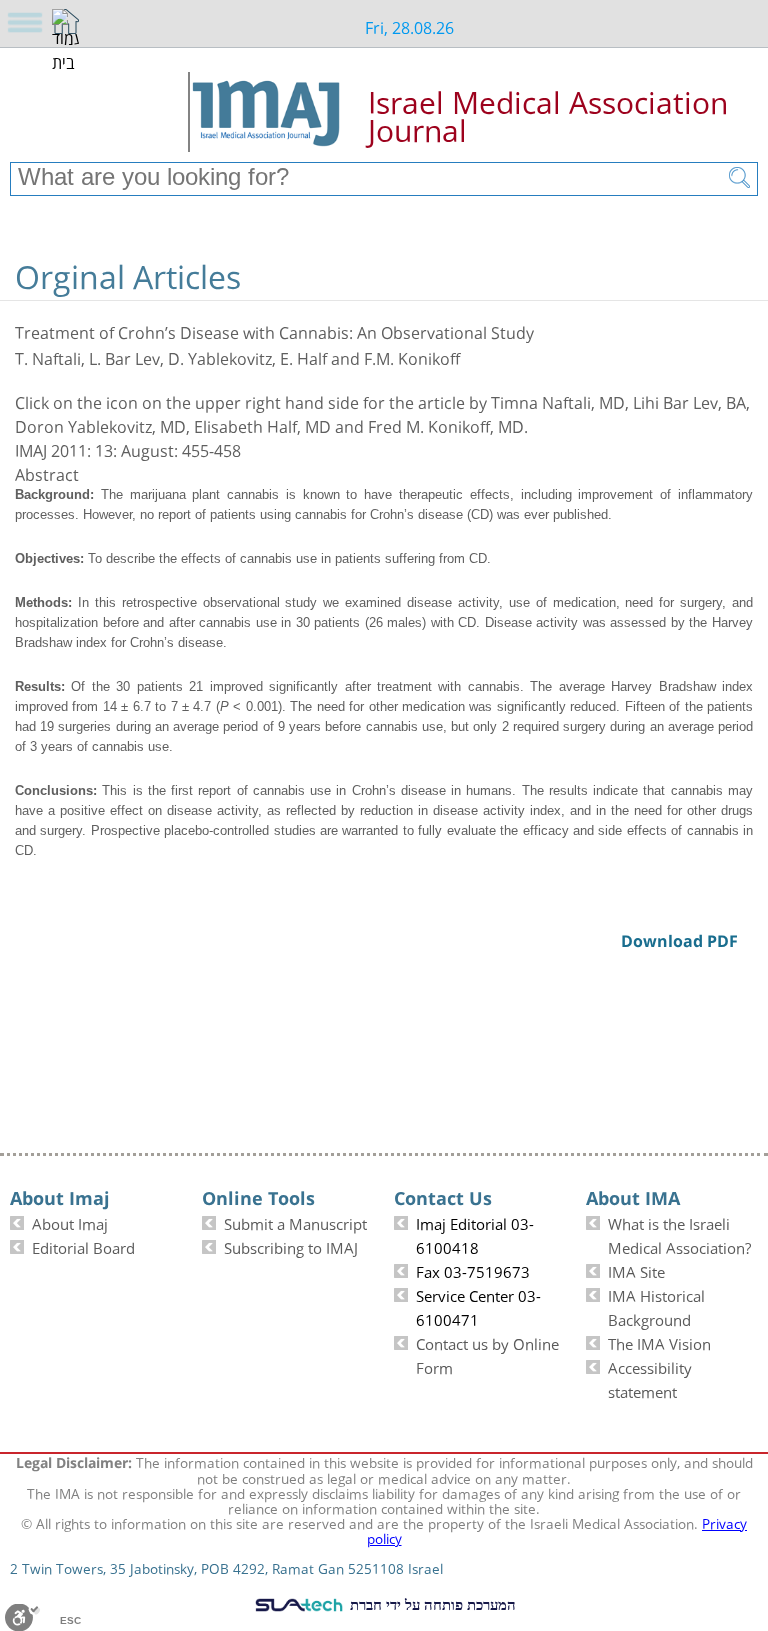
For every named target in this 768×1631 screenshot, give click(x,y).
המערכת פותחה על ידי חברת (431, 1604)
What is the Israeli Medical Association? (679, 1234)
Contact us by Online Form (487, 1354)
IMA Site (636, 1270)
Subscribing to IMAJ (291, 1246)
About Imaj (70, 1222)
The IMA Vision (659, 1342)
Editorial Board (83, 1246)
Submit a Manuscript (295, 1222)
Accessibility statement (650, 1378)
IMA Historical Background (656, 1306)
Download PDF (726, 248)
